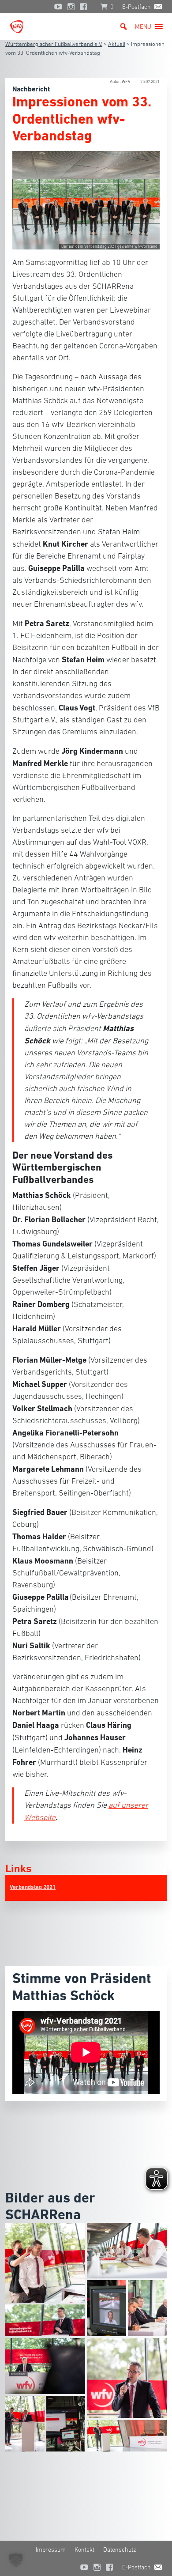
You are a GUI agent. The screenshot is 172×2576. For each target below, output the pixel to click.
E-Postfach (136, 7)
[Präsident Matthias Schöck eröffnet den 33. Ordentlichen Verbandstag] (45, 2319)
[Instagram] (71, 7)
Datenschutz (120, 2550)
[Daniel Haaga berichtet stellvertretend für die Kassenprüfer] (107, 2308)
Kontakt (84, 2550)
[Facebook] (86, 7)
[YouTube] (58, 7)
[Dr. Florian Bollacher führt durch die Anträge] (45, 2365)
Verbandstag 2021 (33, 1887)
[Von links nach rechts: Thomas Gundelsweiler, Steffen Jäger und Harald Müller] (148, 2308)
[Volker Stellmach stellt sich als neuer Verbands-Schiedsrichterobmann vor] (127, 2435)
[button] (143, 26)
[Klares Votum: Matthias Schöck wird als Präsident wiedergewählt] (66, 2423)
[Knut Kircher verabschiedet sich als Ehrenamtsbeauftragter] (127, 2377)
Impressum (51, 2550)
